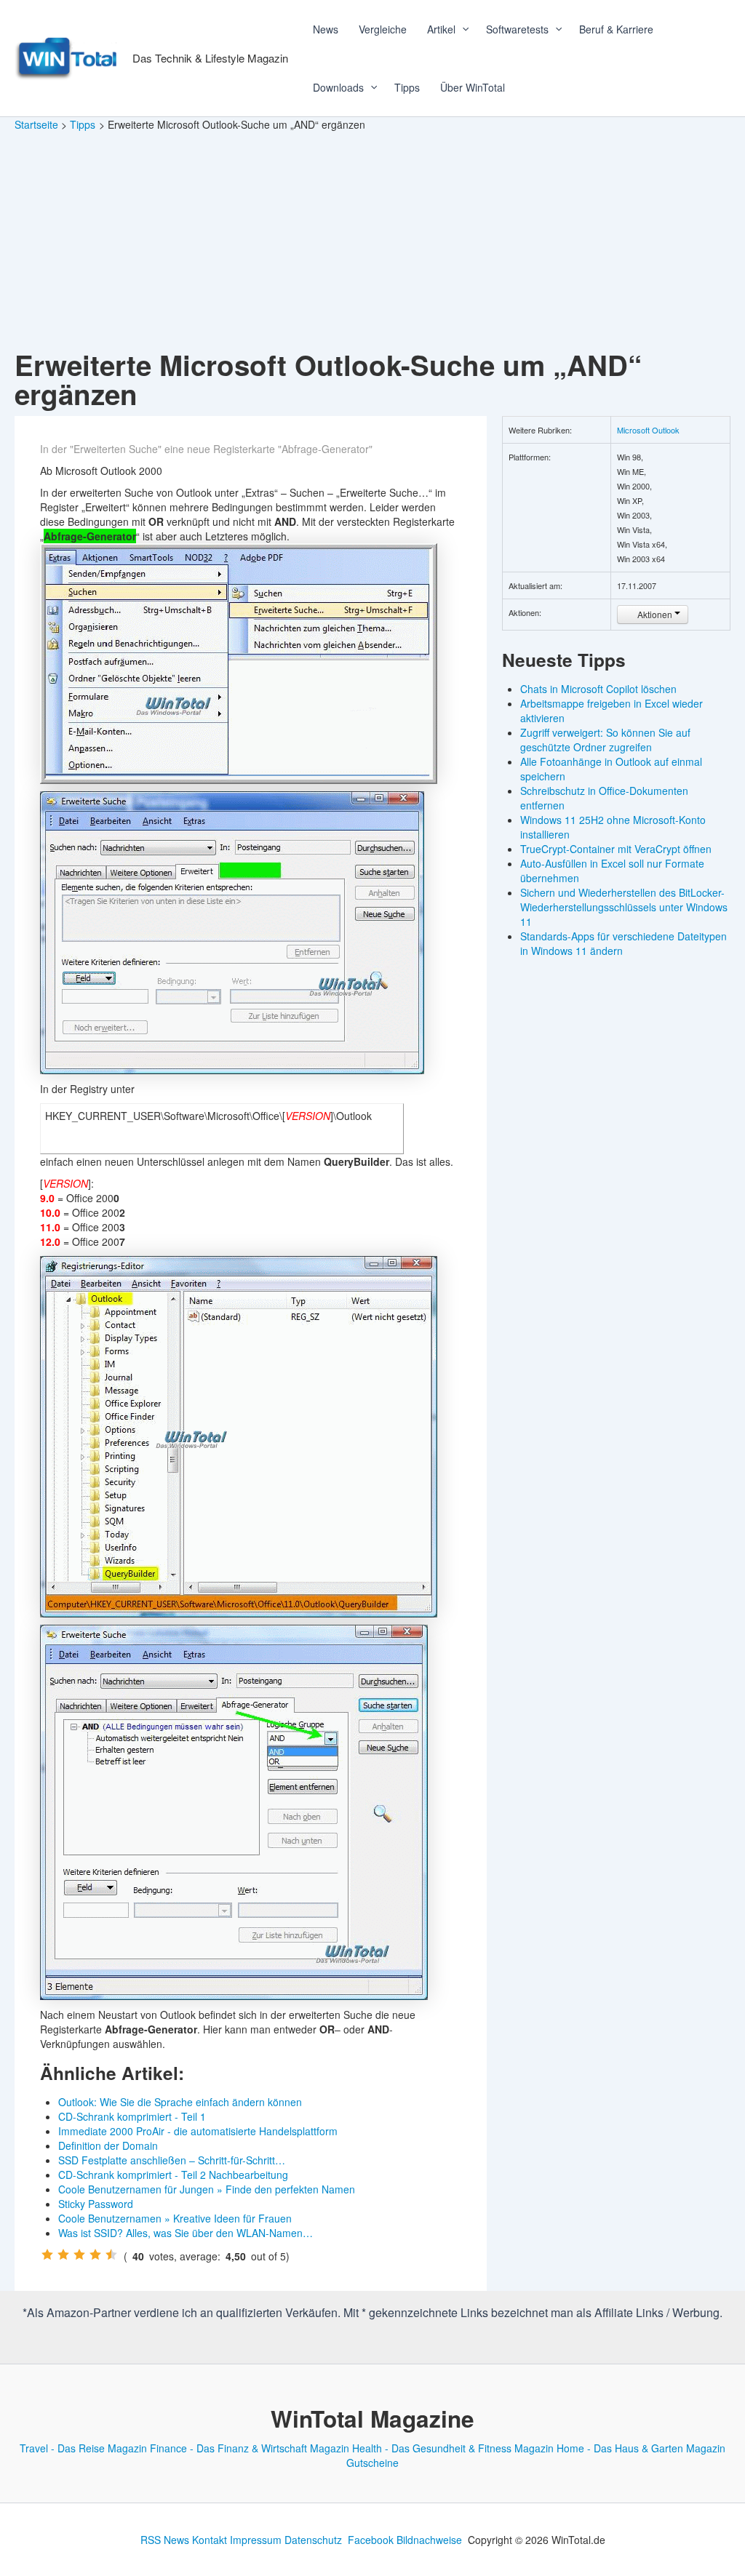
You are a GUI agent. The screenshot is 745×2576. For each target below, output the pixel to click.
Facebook (371, 2540)
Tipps (407, 87)
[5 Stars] (111, 2255)
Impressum (256, 2540)
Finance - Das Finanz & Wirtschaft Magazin (250, 2448)
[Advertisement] (372, 241)
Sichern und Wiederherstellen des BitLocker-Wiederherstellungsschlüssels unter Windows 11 (624, 907)
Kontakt (210, 2540)
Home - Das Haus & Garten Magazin (641, 2448)
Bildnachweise (429, 2540)
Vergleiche (383, 29)
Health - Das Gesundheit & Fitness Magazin (453, 2448)
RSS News (165, 2540)
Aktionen (655, 614)
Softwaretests (517, 29)
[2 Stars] (63, 2255)
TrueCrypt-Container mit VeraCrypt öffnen (616, 849)
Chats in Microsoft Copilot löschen (598, 689)
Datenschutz (313, 2540)
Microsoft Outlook (648, 430)
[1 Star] (47, 2255)
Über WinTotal (473, 87)
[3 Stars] (79, 2255)
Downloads (338, 87)
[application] (461, 29)
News (326, 29)
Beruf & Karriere (616, 29)
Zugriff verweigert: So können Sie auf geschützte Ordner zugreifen (605, 740)
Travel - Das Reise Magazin (83, 2448)
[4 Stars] (95, 2255)
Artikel (441, 29)
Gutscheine (372, 2463)
